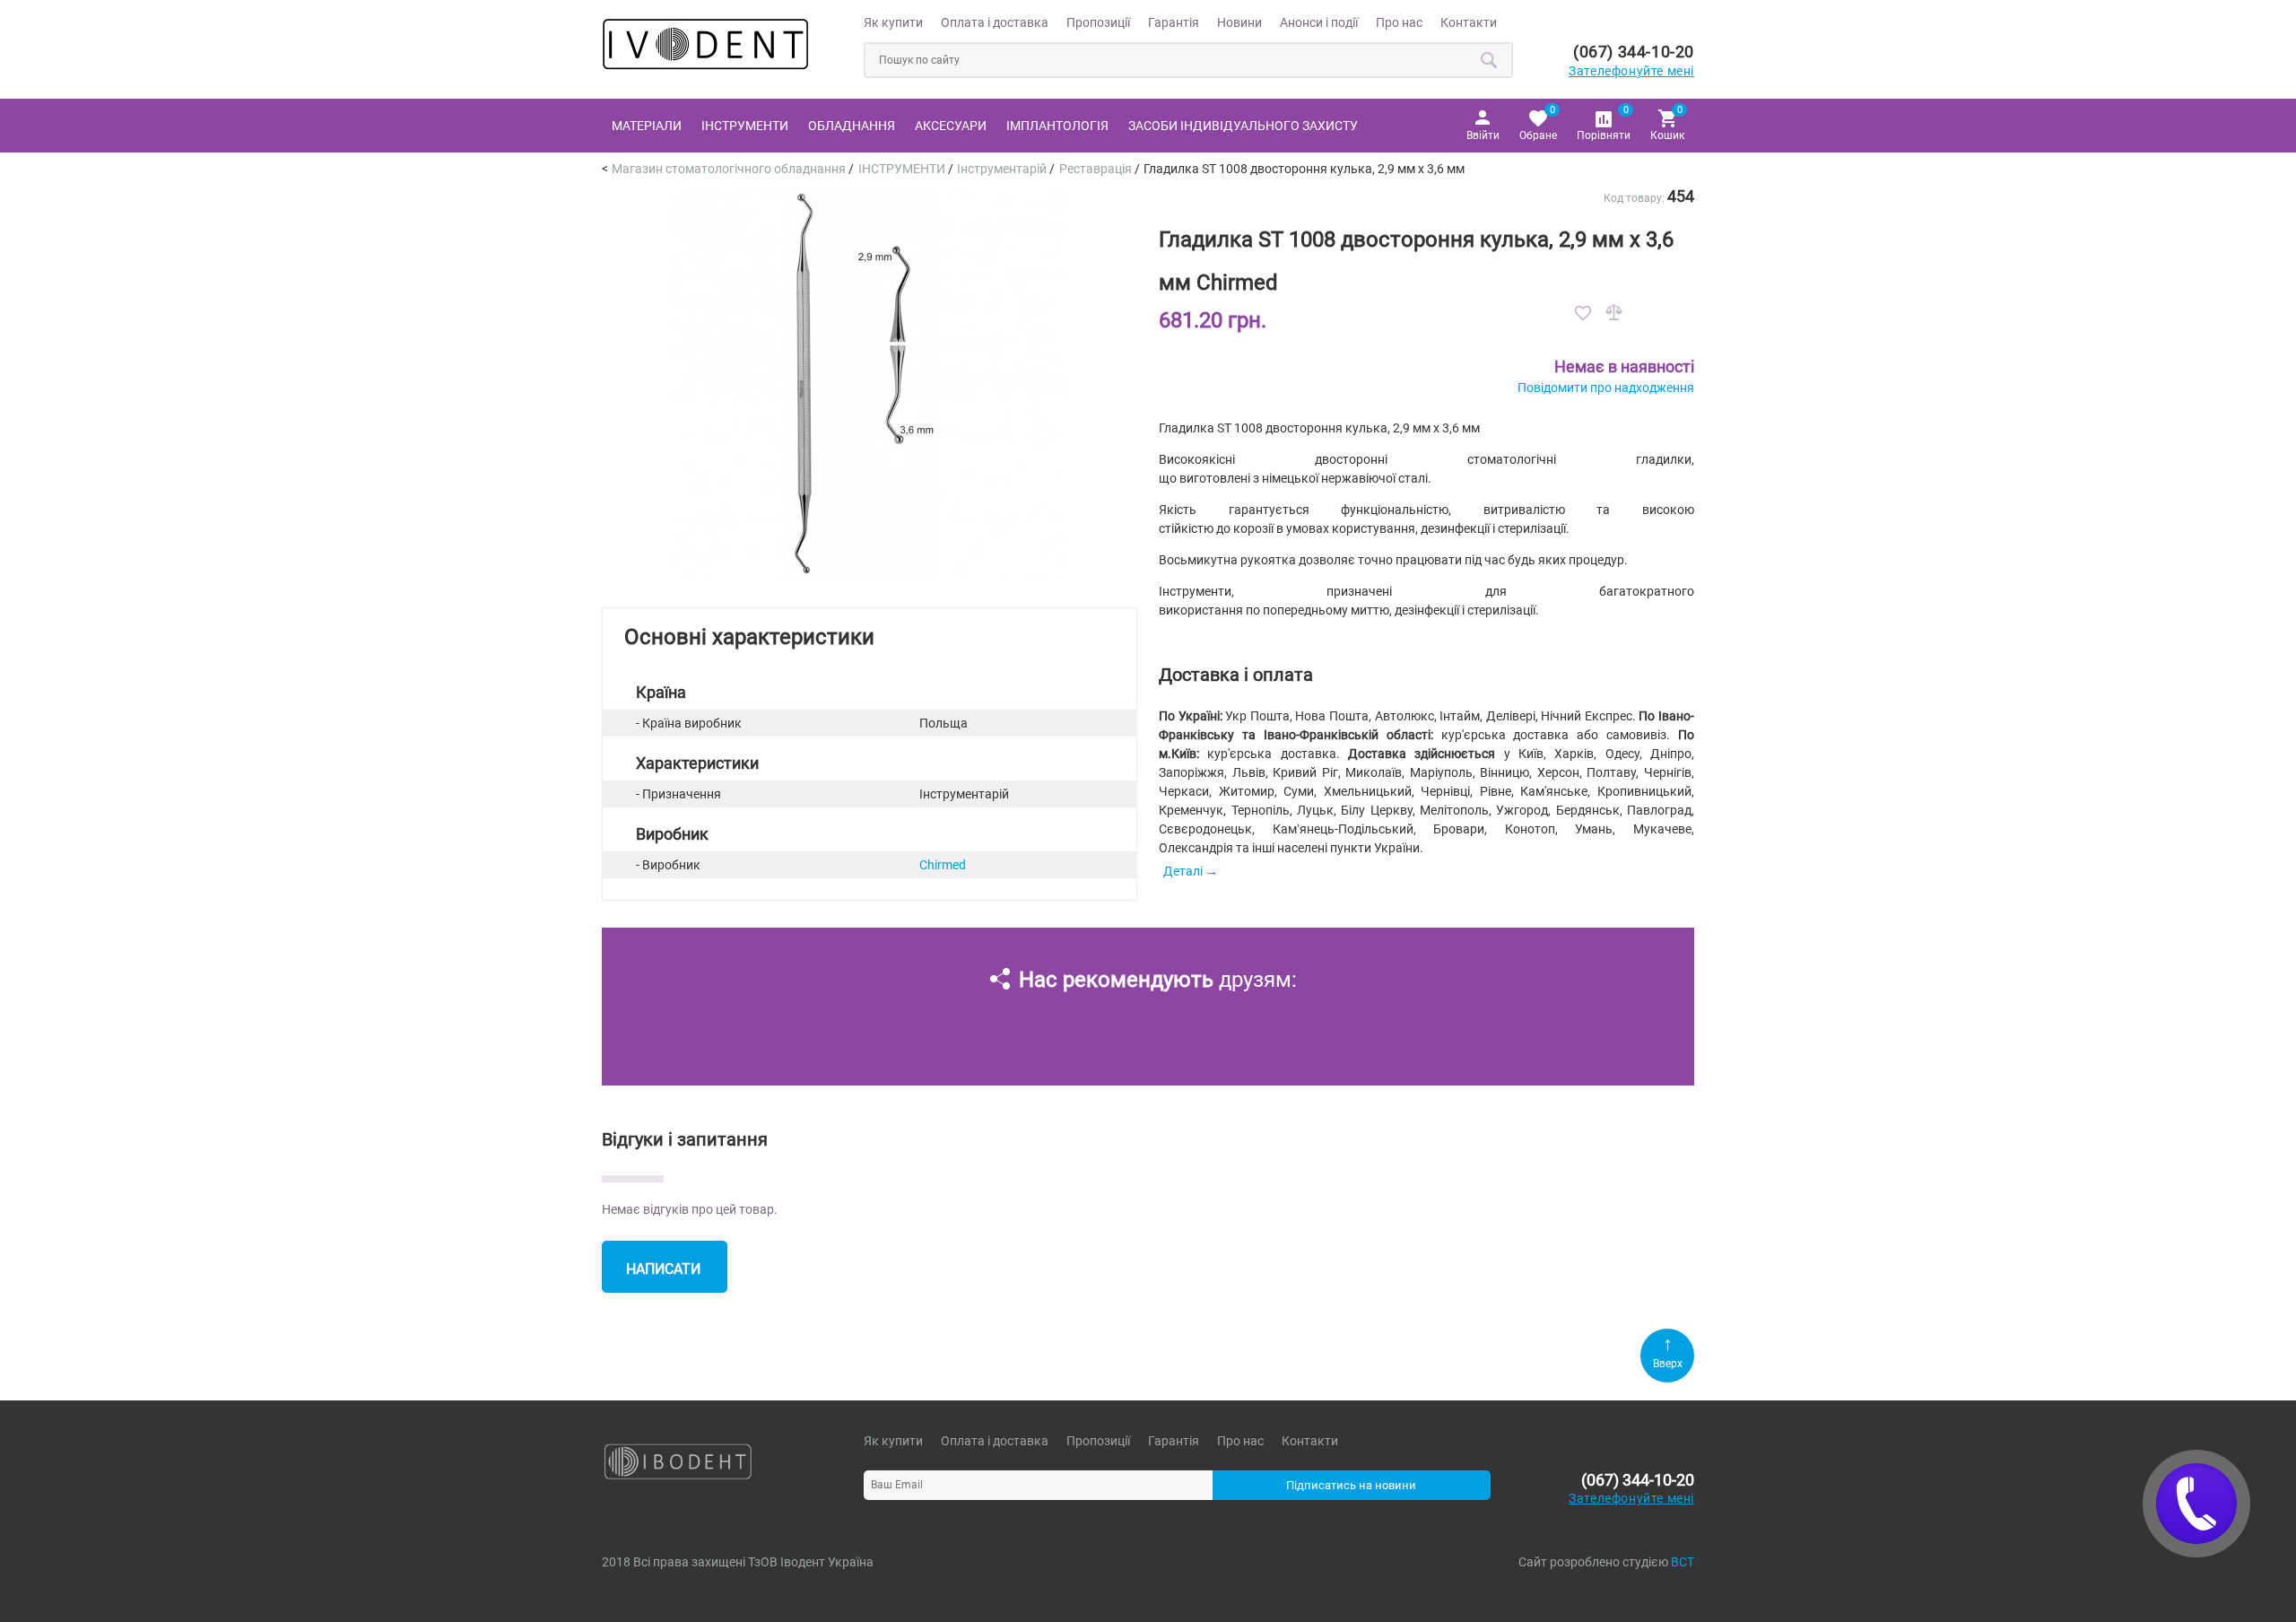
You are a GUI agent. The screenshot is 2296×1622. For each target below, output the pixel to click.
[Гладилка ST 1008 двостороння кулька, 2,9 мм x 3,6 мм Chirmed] (869, 576)
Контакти (1469, 22)
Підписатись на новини (1351, 1485)
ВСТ (1683, 1562)
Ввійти (1483, 135)
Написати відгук (663, 1277)
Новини (1239, 22)
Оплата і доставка (995, 22)
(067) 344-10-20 (1634, 52)
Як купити (893, 22)
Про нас (1399, 22)
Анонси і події (1319, 22)
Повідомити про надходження (1606, 388)
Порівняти (1604, 122)
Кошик (1667, 122)
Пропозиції (1098, 22)
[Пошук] (1490, 60)
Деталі (1183, 871)
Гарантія (1174, 22)
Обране (1538, 122)
